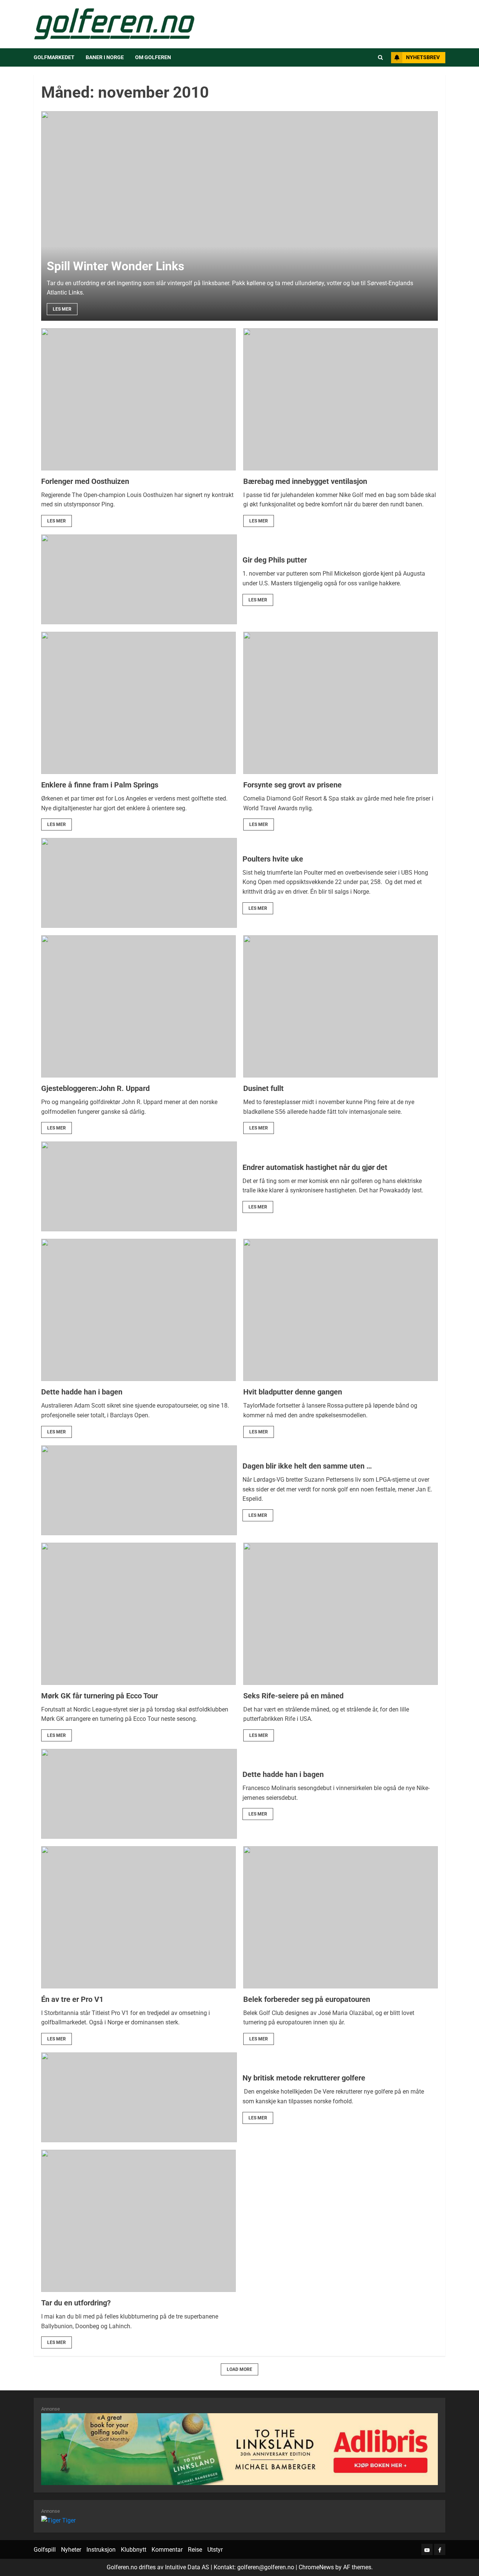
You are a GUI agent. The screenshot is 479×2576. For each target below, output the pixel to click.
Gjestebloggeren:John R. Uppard (95, 1088)
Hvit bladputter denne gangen (293, 1392)
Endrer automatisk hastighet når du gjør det (315, 1167)
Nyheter (71, 2550)
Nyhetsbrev (423, 57)
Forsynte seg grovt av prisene (292, 785)
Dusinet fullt (263, 1088)
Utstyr (215, 2550)
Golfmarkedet (54, 57)
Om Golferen (153, 57)
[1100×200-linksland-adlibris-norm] (239, 2449)
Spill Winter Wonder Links (115, 266)
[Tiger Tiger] (58, 2520)
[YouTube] (427, 2549)
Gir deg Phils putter (275, 560)
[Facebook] (440, 2549)
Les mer (62, 309)
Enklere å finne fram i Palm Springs (100, 785)
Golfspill (45, 2550)
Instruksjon (101, 2550)
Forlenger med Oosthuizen (85, 481)
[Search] (380, 58)
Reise (195, 2550)
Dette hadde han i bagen (82, 1392)
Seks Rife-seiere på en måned (293, 1696)
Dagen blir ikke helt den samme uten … (307, 1466)
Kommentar (167, 2550)
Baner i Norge (105, 57)
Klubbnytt (134, 2550)
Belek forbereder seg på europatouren (307, 1999)
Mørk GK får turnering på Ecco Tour (100, 1696)
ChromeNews (316, 2567)
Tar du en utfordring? (76, 2303)
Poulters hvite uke (273, 859)
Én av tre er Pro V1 (72, 1999)
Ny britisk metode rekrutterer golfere (304, 2078)
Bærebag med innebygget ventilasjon (305, 481)
